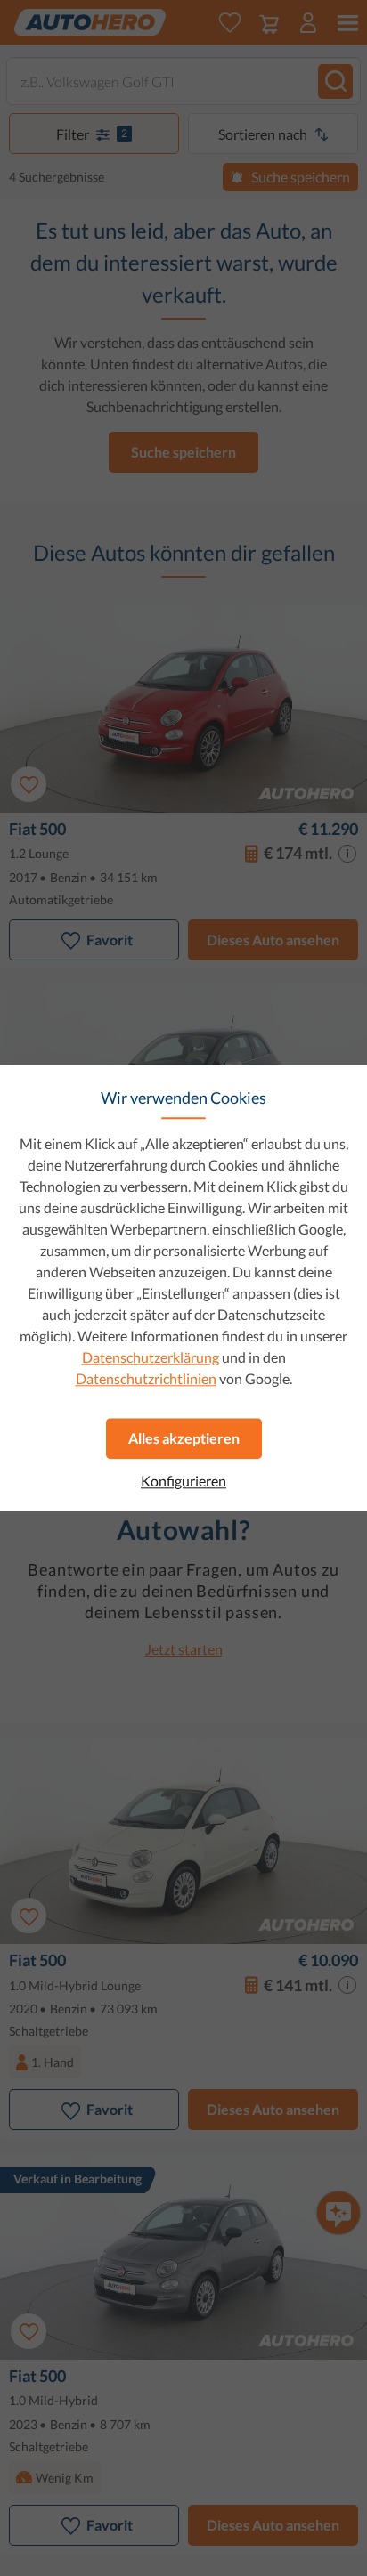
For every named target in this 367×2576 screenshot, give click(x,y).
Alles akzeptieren (184, 1438)
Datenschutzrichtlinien (146, 1378)
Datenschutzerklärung (151, 1357)
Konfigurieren (183, 1481)
